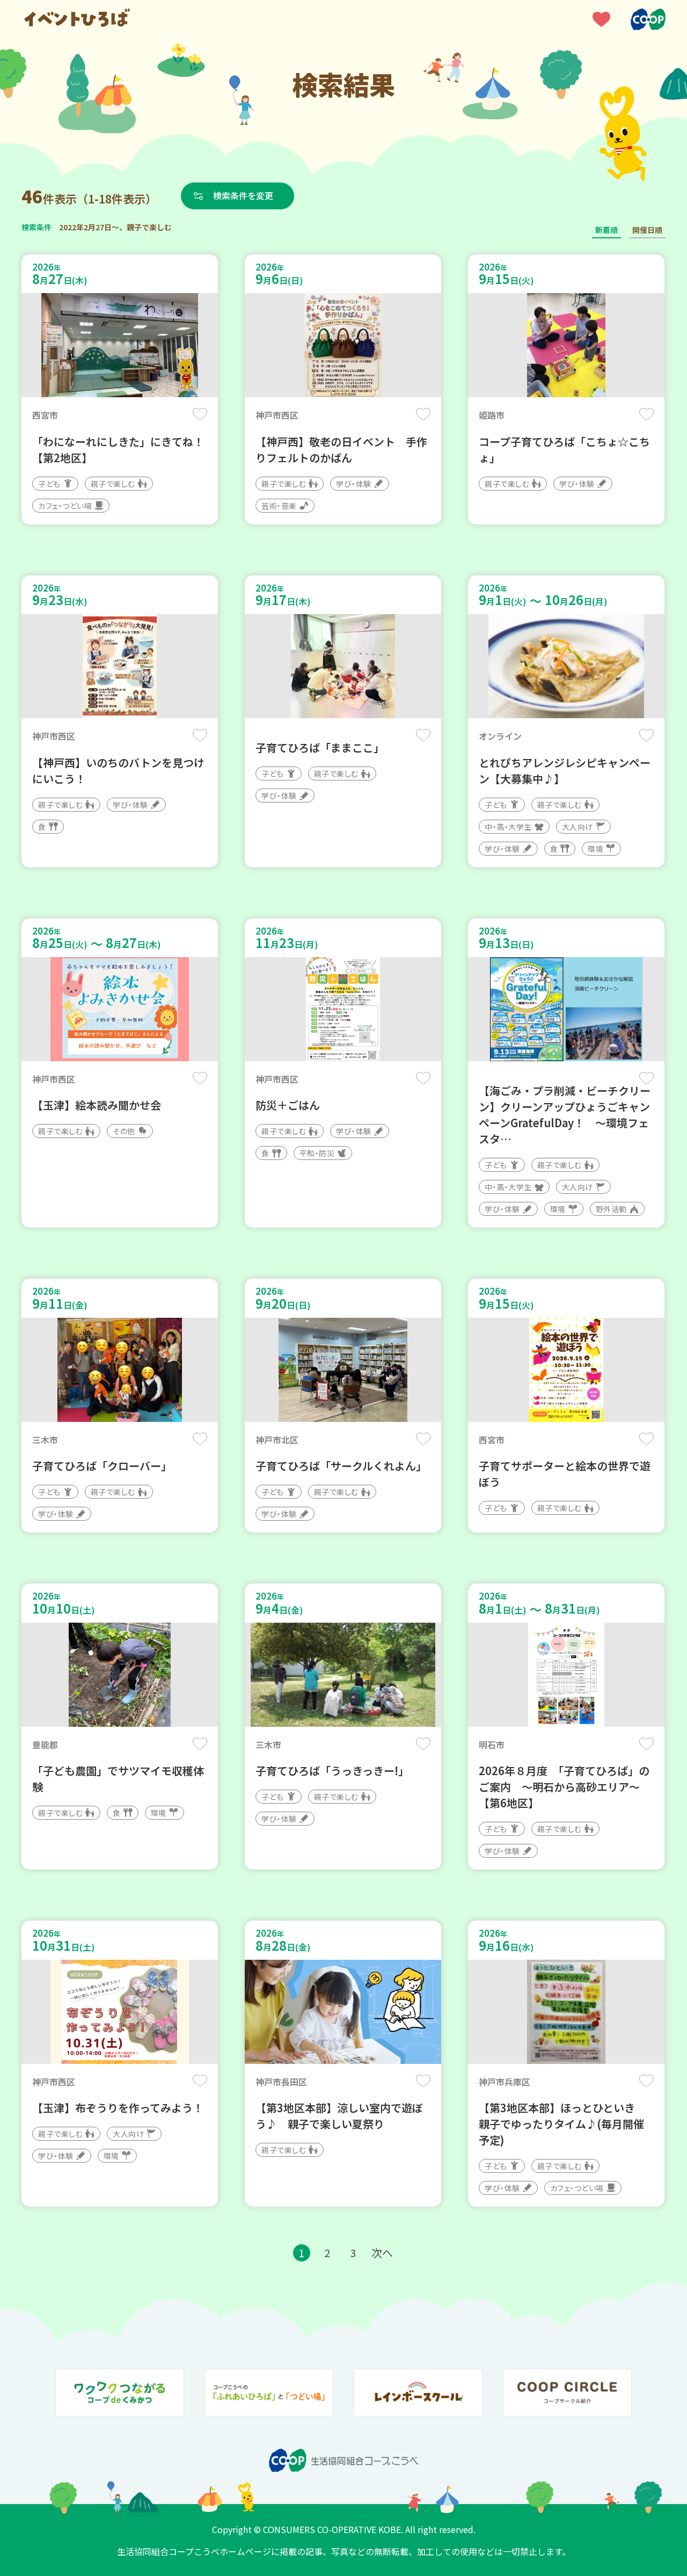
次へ (382, 2253)
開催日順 (647, 230)
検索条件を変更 (243, 195)
